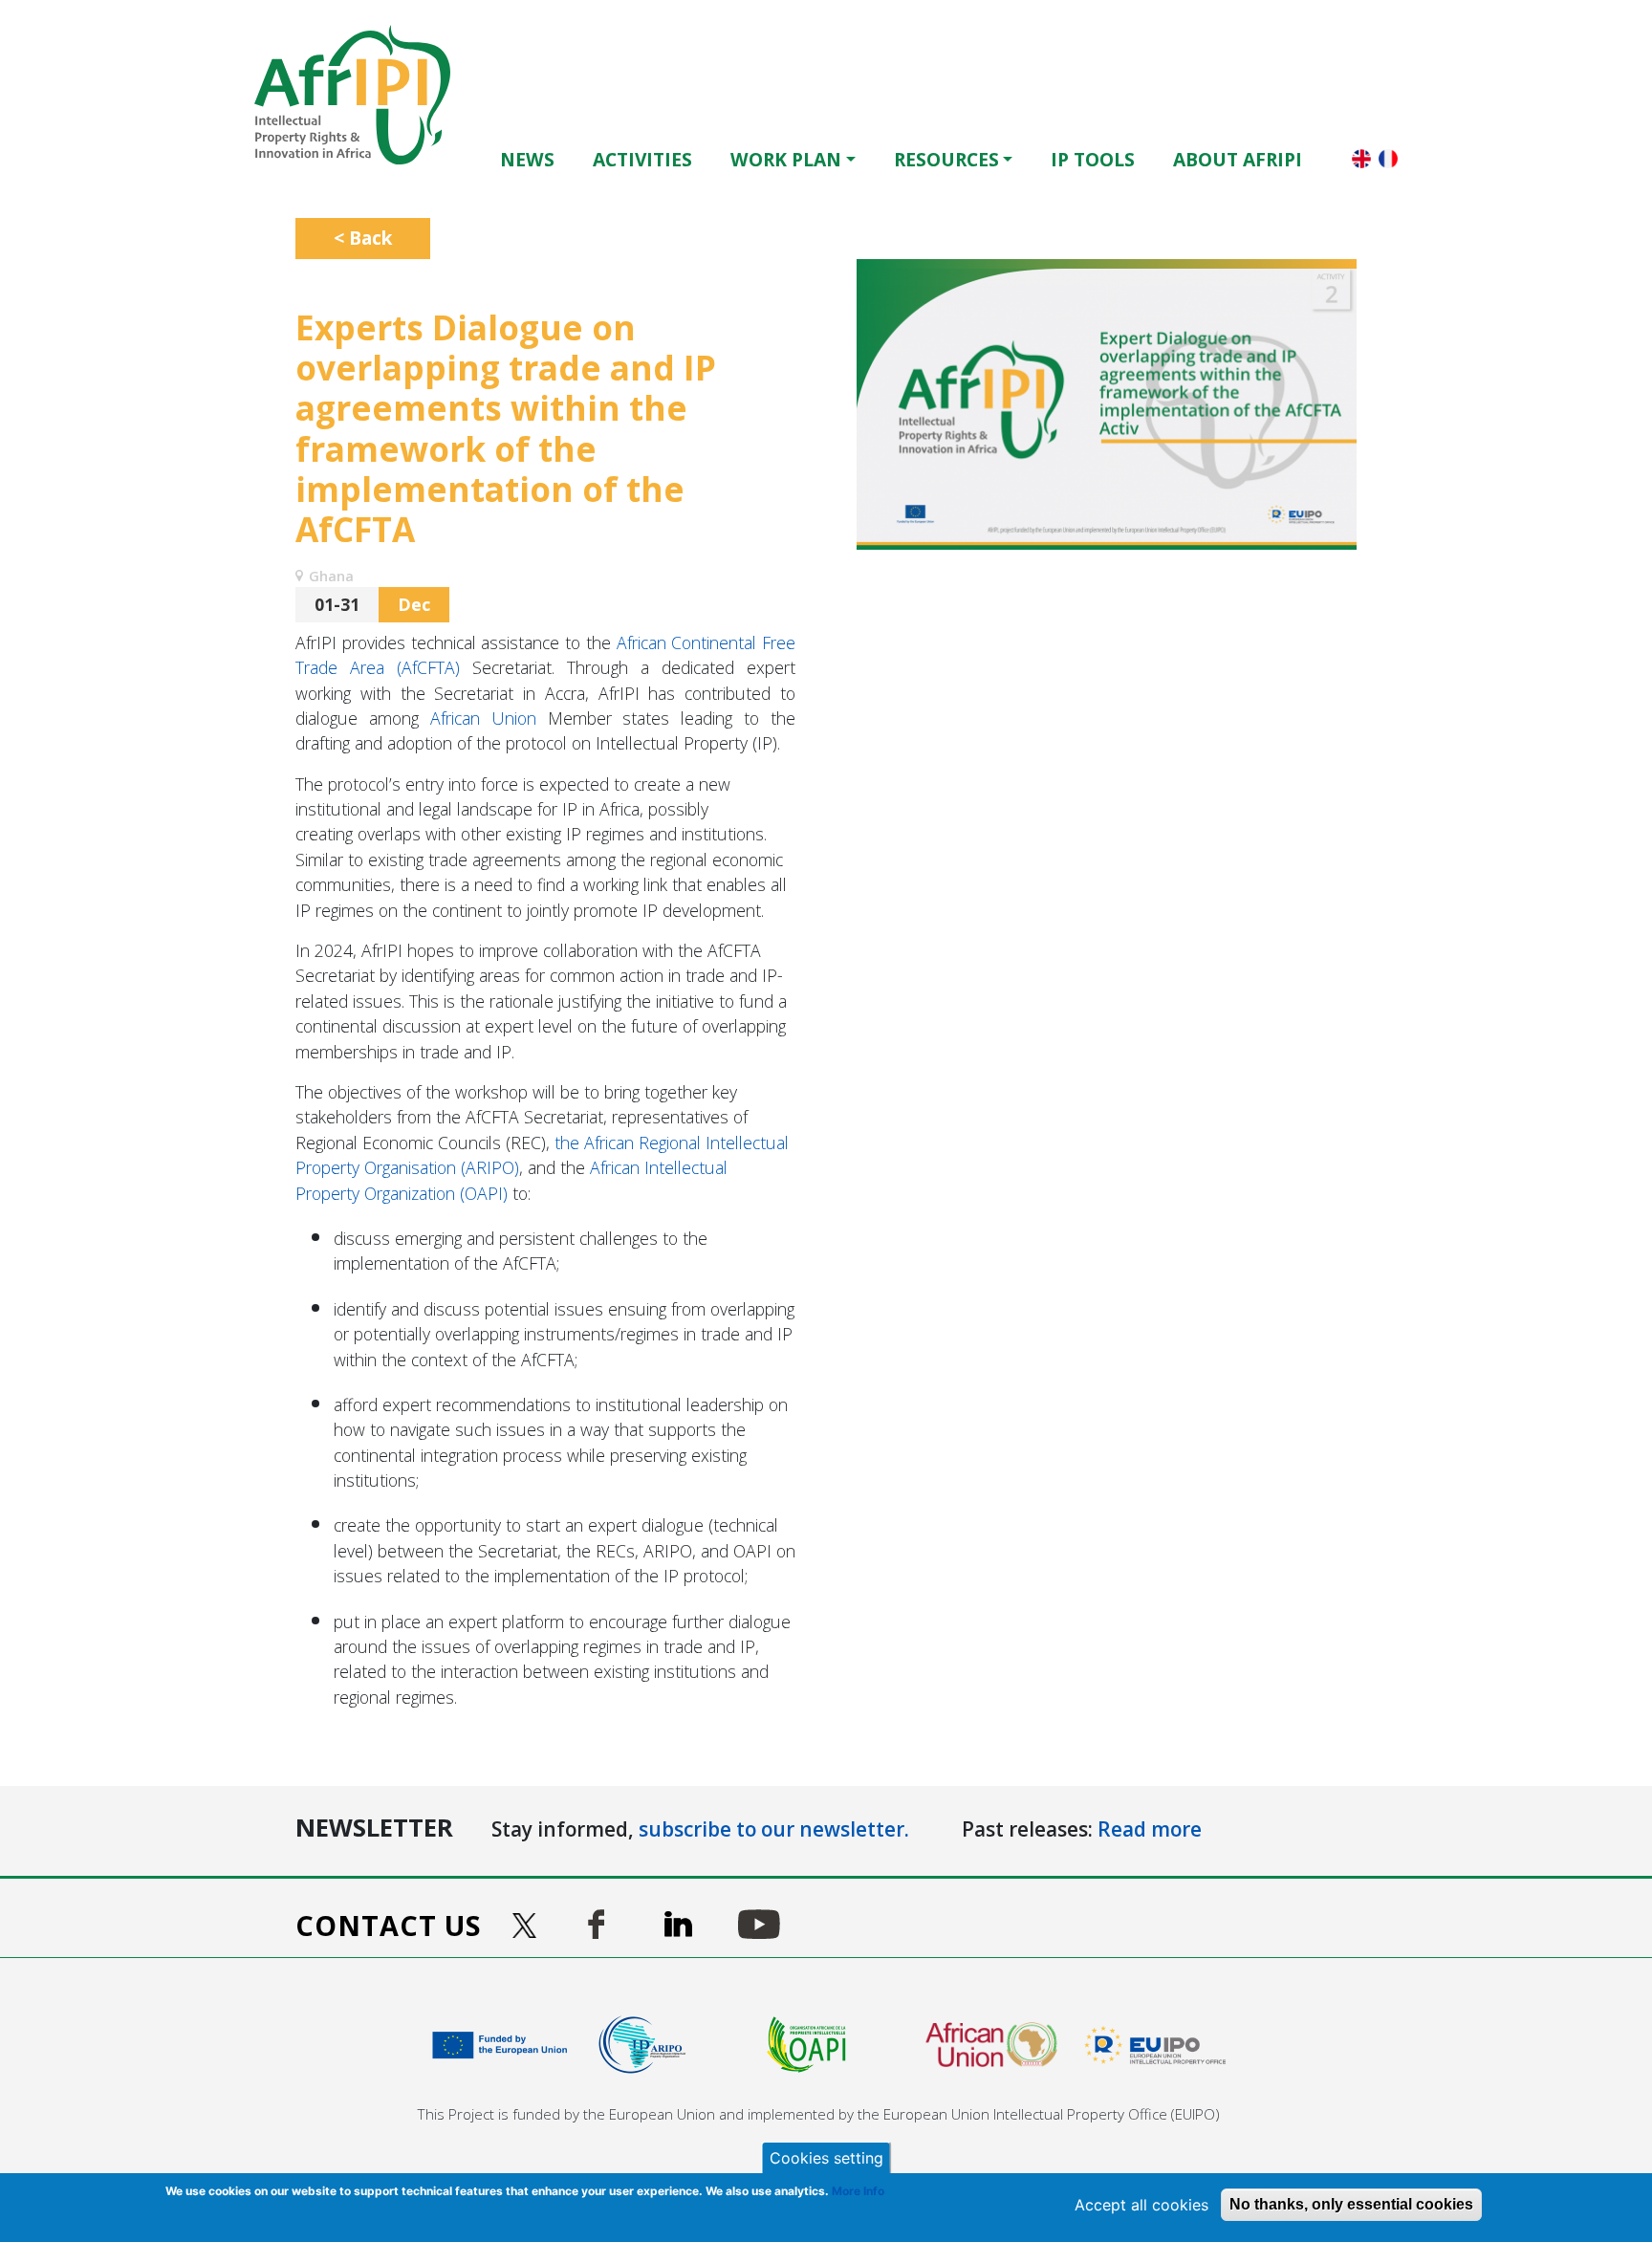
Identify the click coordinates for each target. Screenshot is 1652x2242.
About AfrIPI (1238, 159)
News (527, 159)
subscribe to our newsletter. (774, 1829)
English (1361, 159)
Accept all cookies (1141, 2205)
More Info (858, 2191)
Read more (1150, 1829)
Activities (642, 159)
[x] (527, 1926)
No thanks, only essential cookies (1351, 2204)
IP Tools (1093, 159)
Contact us (389, 1925)
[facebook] (596, 1924)
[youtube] (759, 1924)
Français (1388, 159)
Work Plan (786, 159)
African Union (483, 718)
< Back (363, 238)
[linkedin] (678, 1924)
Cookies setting (826, 2158)
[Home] (360, 95)
